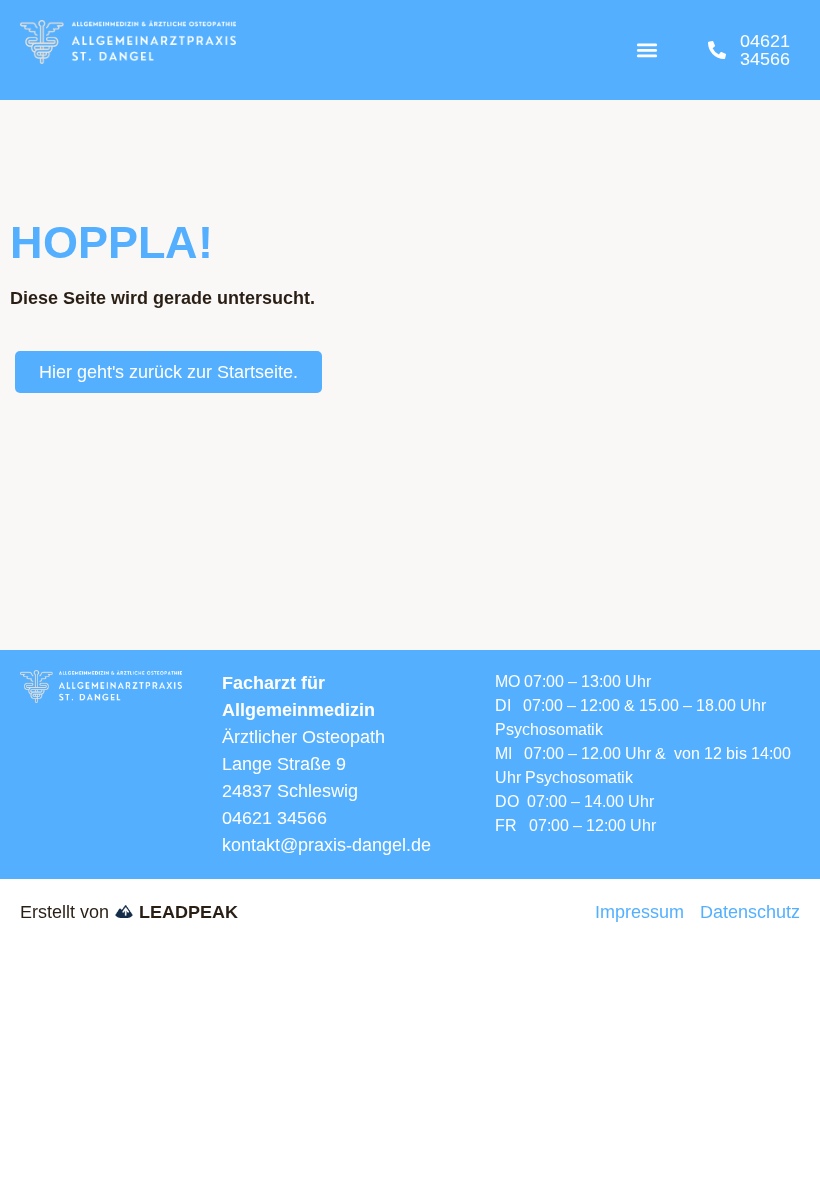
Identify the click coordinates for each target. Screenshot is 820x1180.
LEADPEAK (186, 912)
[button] (647, 50)
